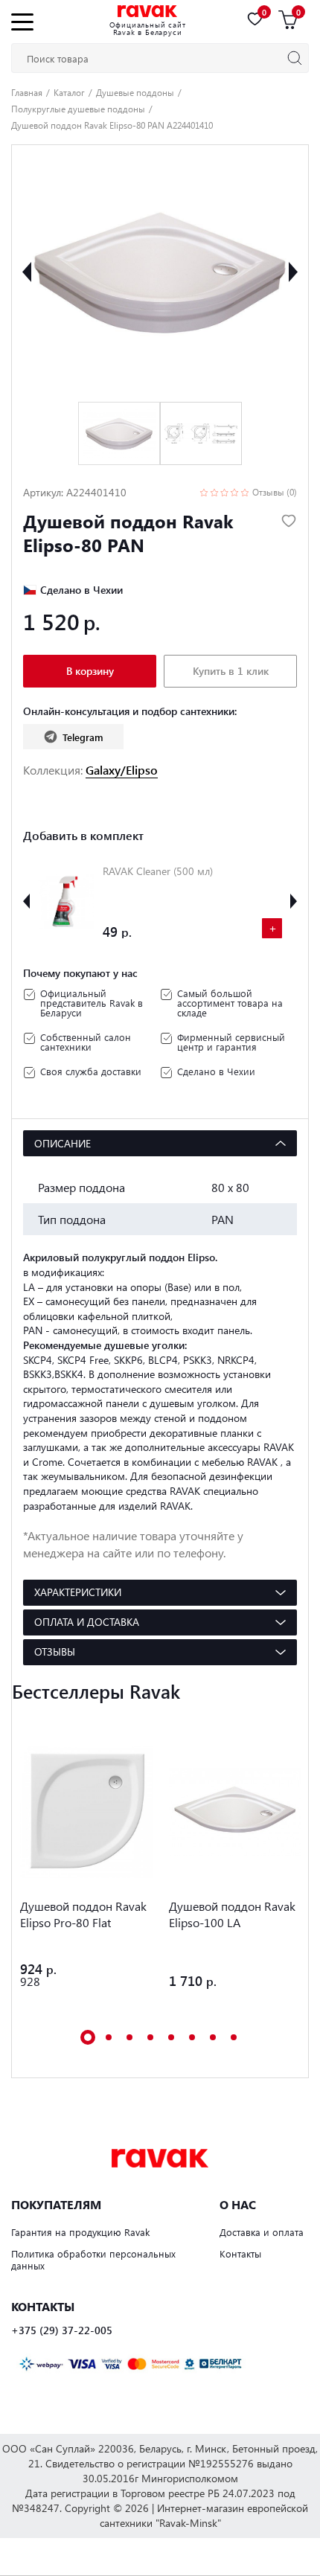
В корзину (90, 671)
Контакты (240, 2253)
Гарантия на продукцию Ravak (80, 2232)
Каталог (69, 92)
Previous (27, 272)
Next (293, 272)
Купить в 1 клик (231, 671)
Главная (27, 92)
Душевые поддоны (135, 92)
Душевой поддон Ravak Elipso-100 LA (232, 1914)
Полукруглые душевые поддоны (78, 109)
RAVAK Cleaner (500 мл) (158, 871)
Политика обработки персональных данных (93, 2260)
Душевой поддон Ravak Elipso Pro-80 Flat (83, 1914)
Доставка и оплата (262, 2232)
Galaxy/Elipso (122, 770)
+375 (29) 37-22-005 (62, 2330)
